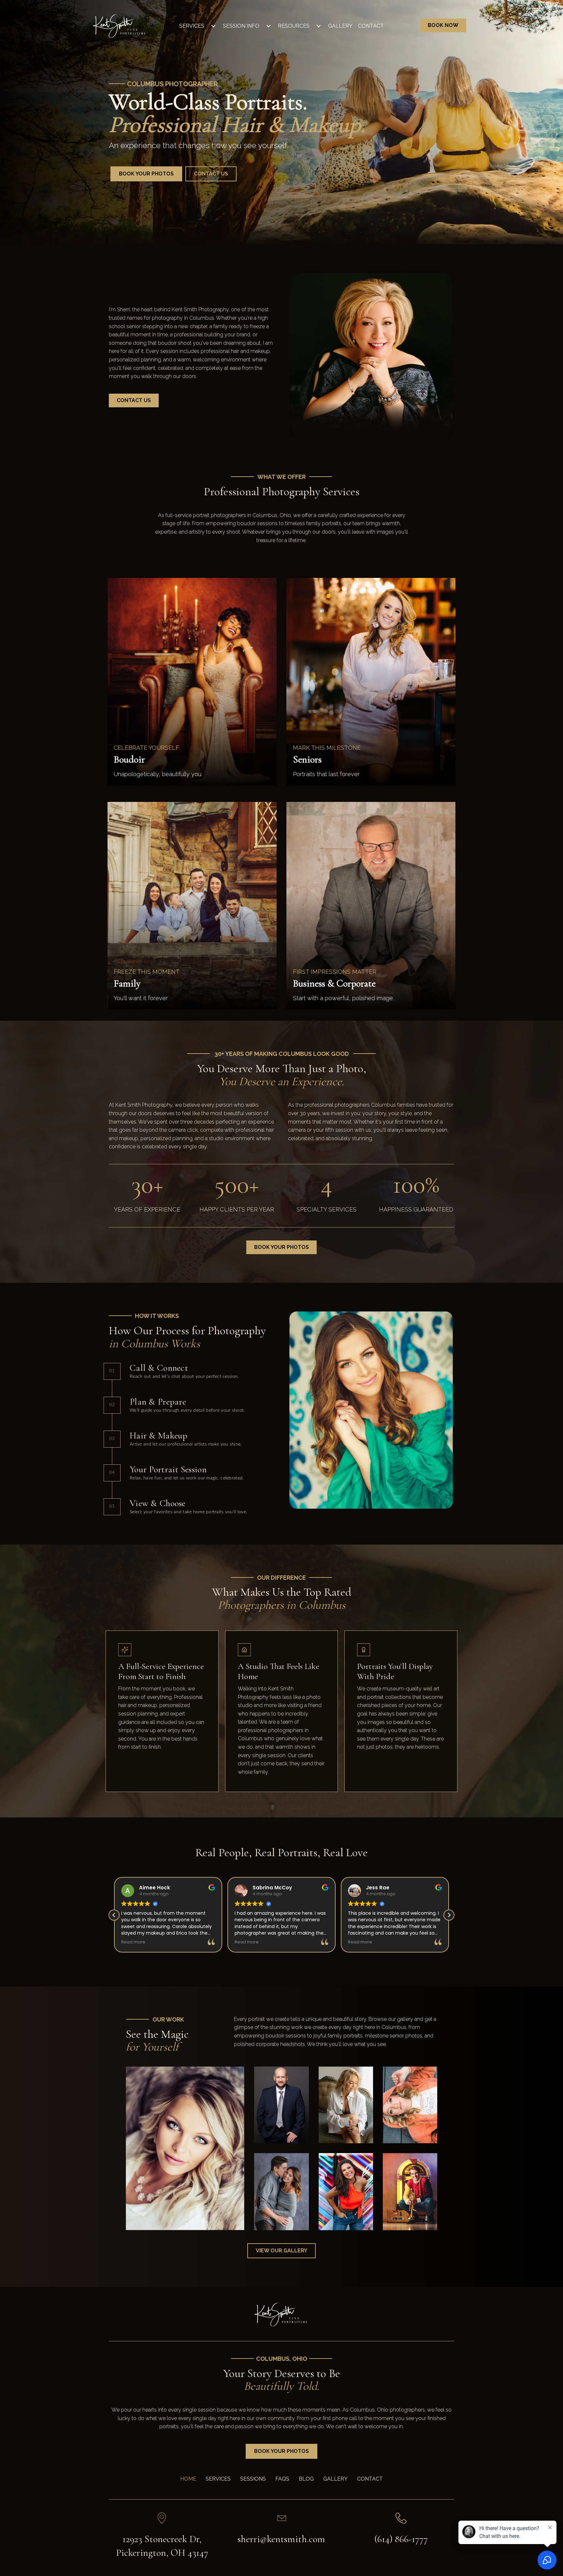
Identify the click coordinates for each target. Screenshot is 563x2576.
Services (192, 26)
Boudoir (129, 759)
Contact (371, 26)
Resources (294, 26)
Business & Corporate (334, 983)
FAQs (282, 2479)
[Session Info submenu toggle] (268, 26)
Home (188, 2479)
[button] (449, 1915)
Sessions (253, 2479)
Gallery (340, 26)
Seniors (307, 759)
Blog (306, 2479)
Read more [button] (133, 1942)
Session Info (241, 26)
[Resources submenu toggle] (319, 26)
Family (127, 983)
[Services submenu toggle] (213, 26)
